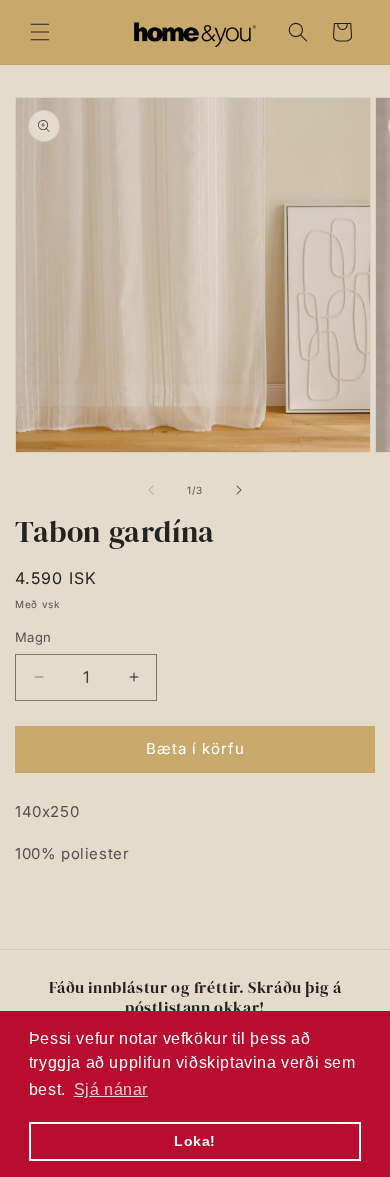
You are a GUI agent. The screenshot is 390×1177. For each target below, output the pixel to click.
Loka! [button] (195, 1141)
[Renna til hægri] (239, 490)
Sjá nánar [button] (111, 1089)
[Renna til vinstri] (151, 490)
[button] (40, 32)
